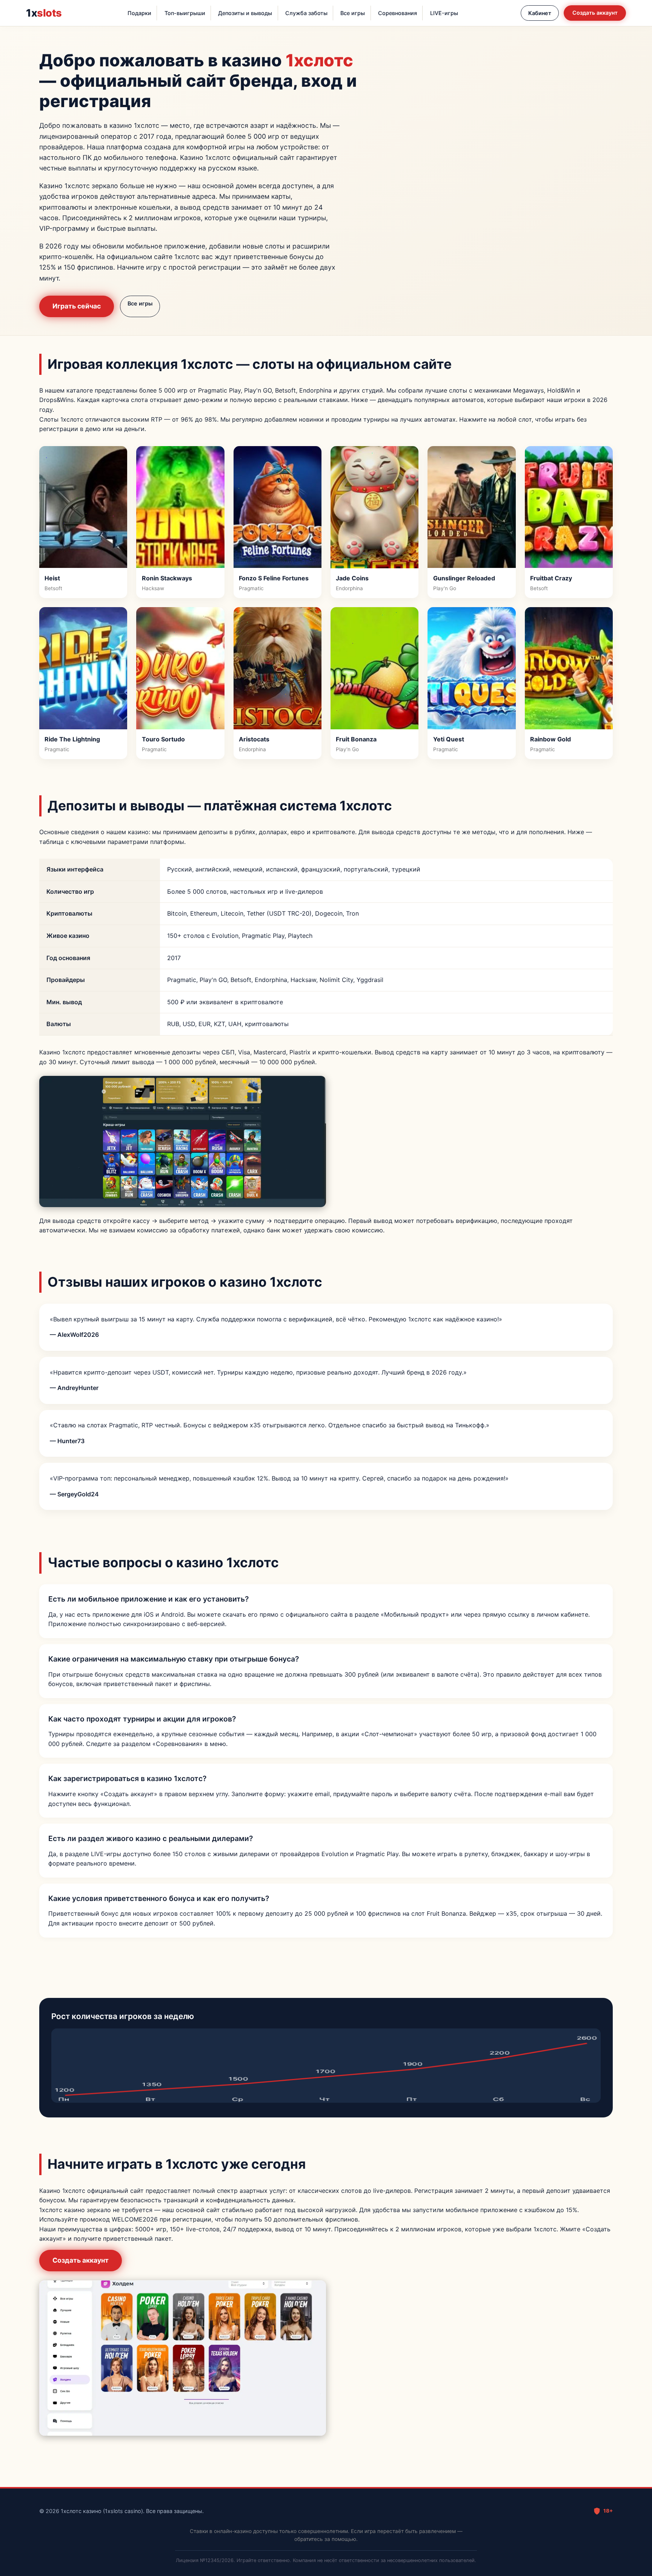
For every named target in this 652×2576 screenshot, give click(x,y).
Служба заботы (306, 13)
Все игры (353, 13)
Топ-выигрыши (185, 13)
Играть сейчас (77, 306)
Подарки (139, 13)
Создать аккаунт (595, 13)
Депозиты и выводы (245, 13)
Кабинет (540, 13)
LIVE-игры (444, 13)
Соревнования (398, 13)
